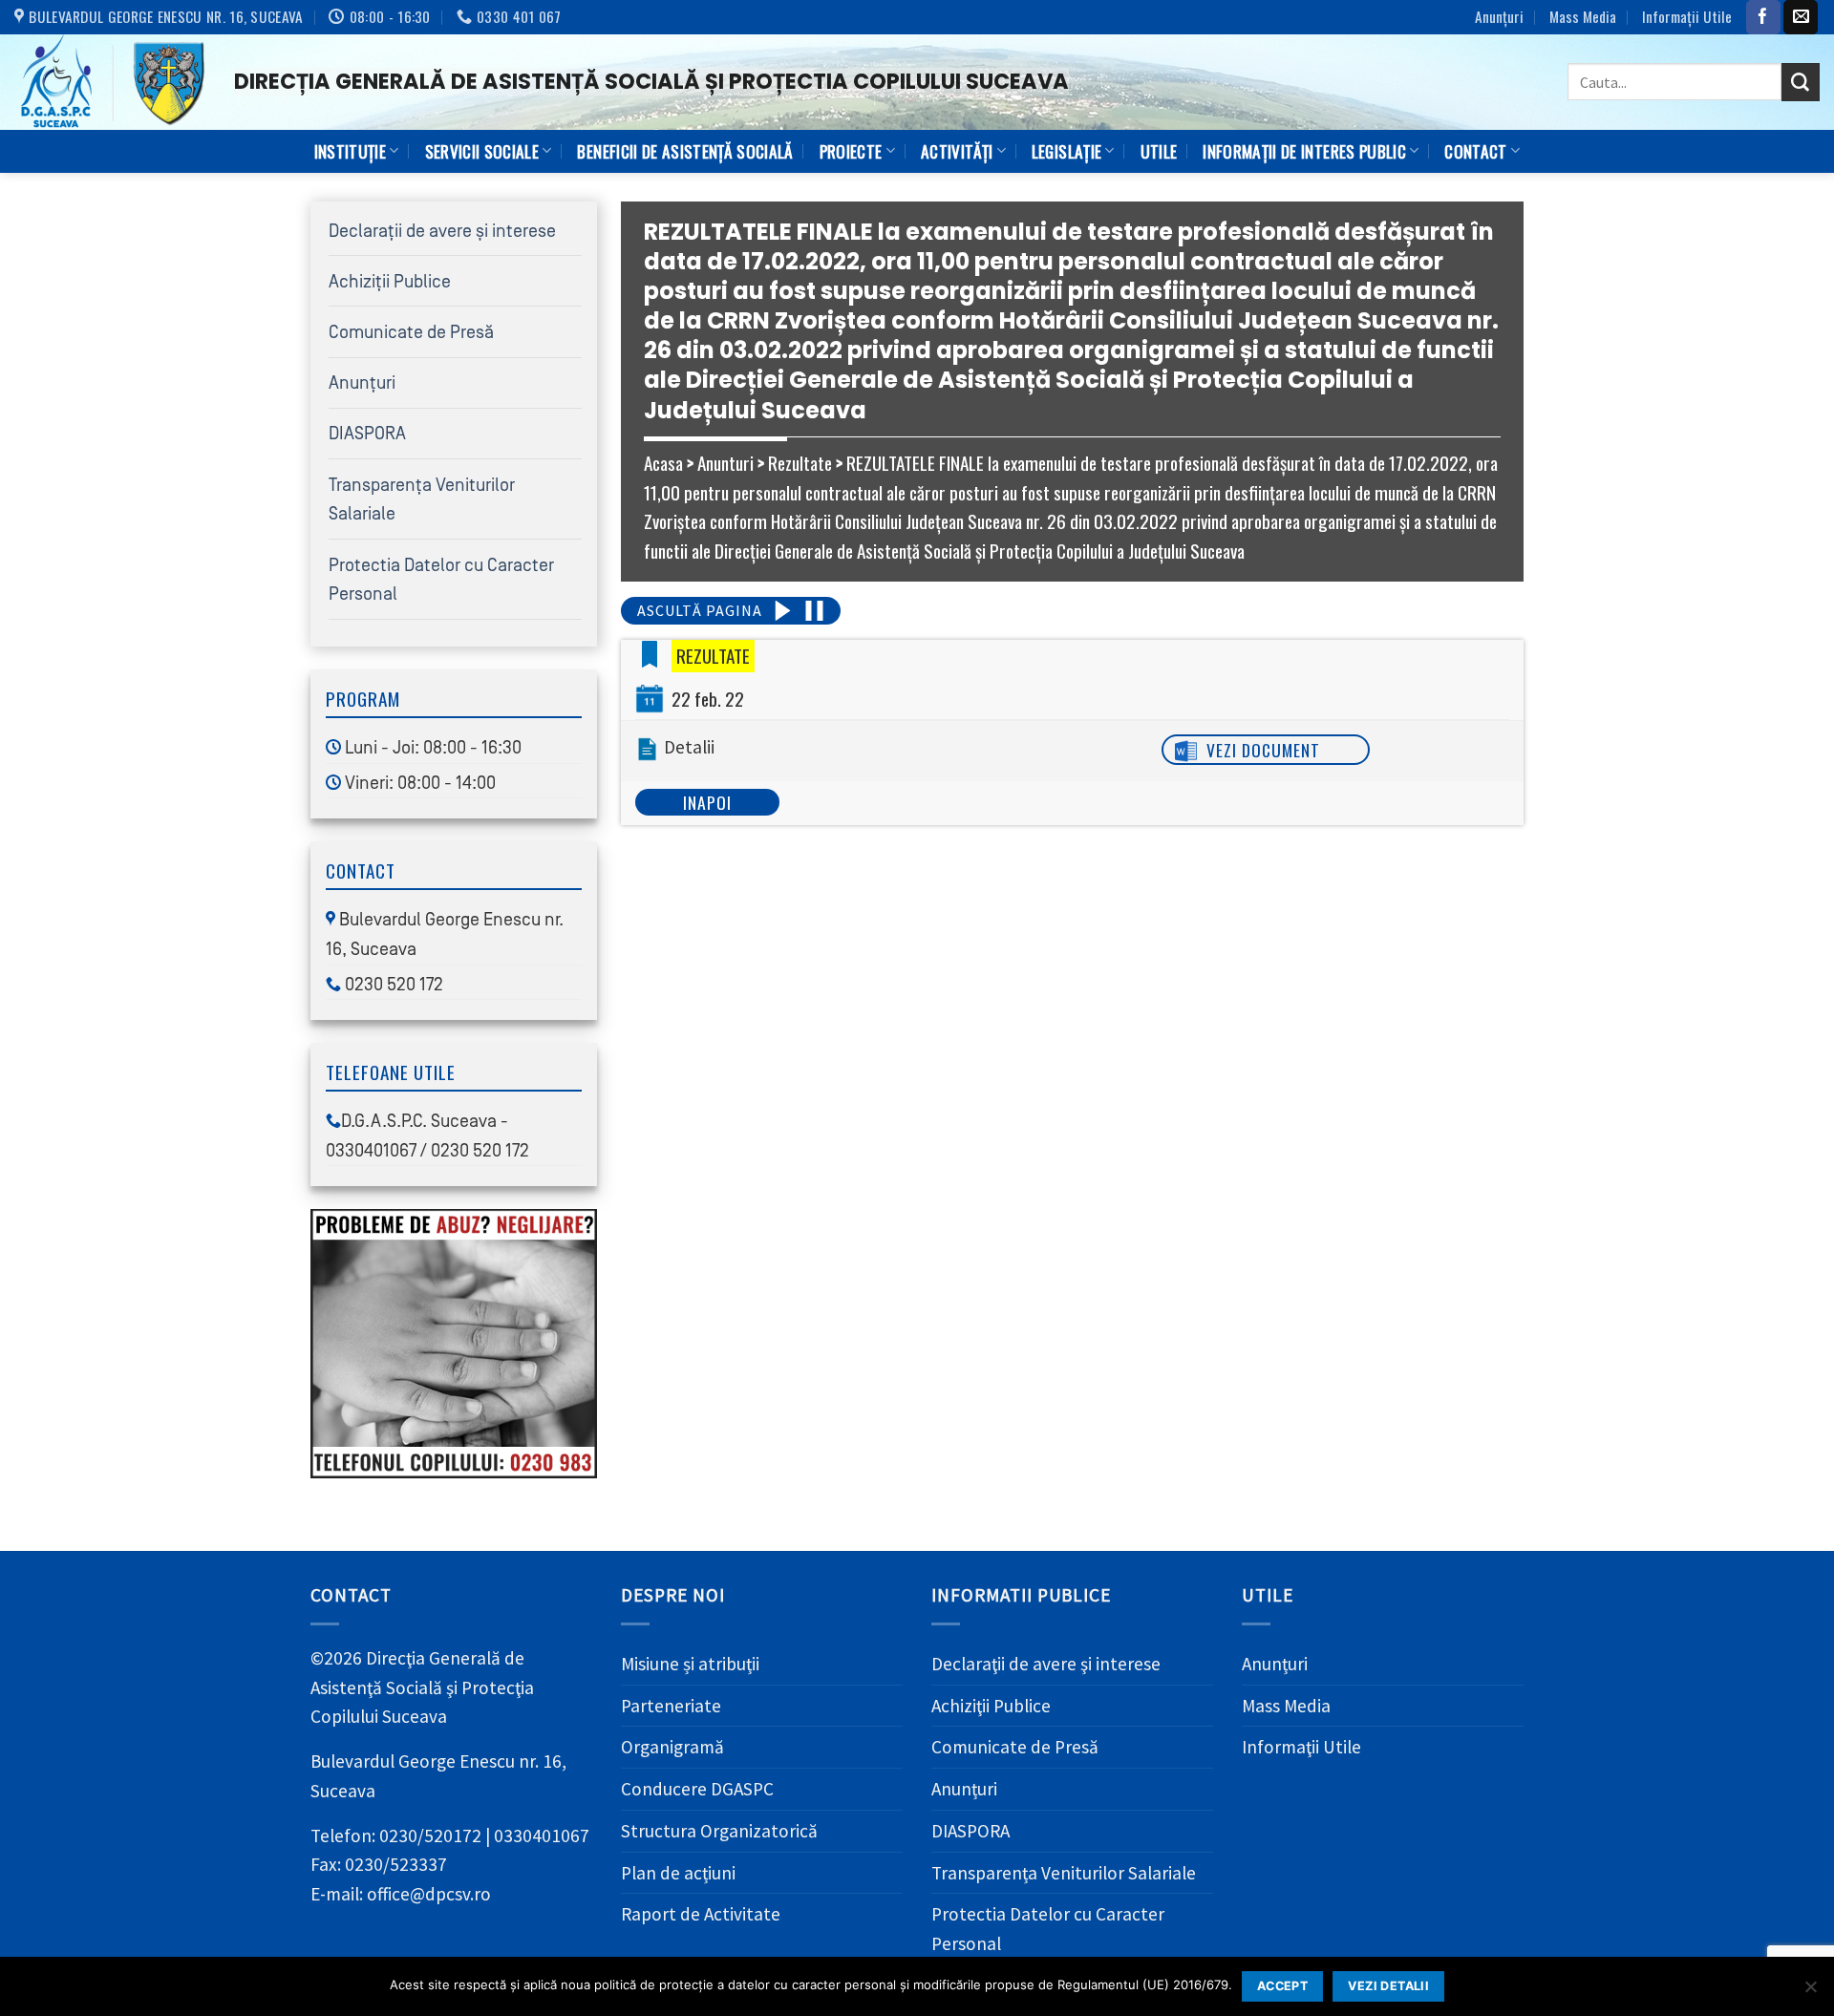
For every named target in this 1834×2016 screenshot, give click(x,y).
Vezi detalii (1388, 1986)
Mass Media (1583, 16)
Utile (1159, 151)
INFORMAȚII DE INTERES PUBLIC (1304, 151)
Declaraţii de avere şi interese (442, 231)
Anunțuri (1499, 16)
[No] (1810, 1992)
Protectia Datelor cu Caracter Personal (1048, 1929)
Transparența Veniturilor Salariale (1064, 1873)
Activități (957, 151)
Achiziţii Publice (390, 282)
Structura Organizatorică (719, 1831)
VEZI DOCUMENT (1263, 750)
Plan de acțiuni (678, 1873)
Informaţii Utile (1687, 16)
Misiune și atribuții (690, 1664)
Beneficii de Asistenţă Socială (685, 151)
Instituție (350, 151)
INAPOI (707, 802)
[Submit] (1801, 82)
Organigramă (672, 1747)
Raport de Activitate (701, 1914)
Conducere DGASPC (697, 1789)
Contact (1475, 151)
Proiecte (851, 151)
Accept (1282, 1986)
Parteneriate (671, 1706)
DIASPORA (367, 434)
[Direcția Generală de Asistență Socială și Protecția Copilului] (110, 82)
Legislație (1066, 151)
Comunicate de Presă (411, 332)
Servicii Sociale (482, 151)
